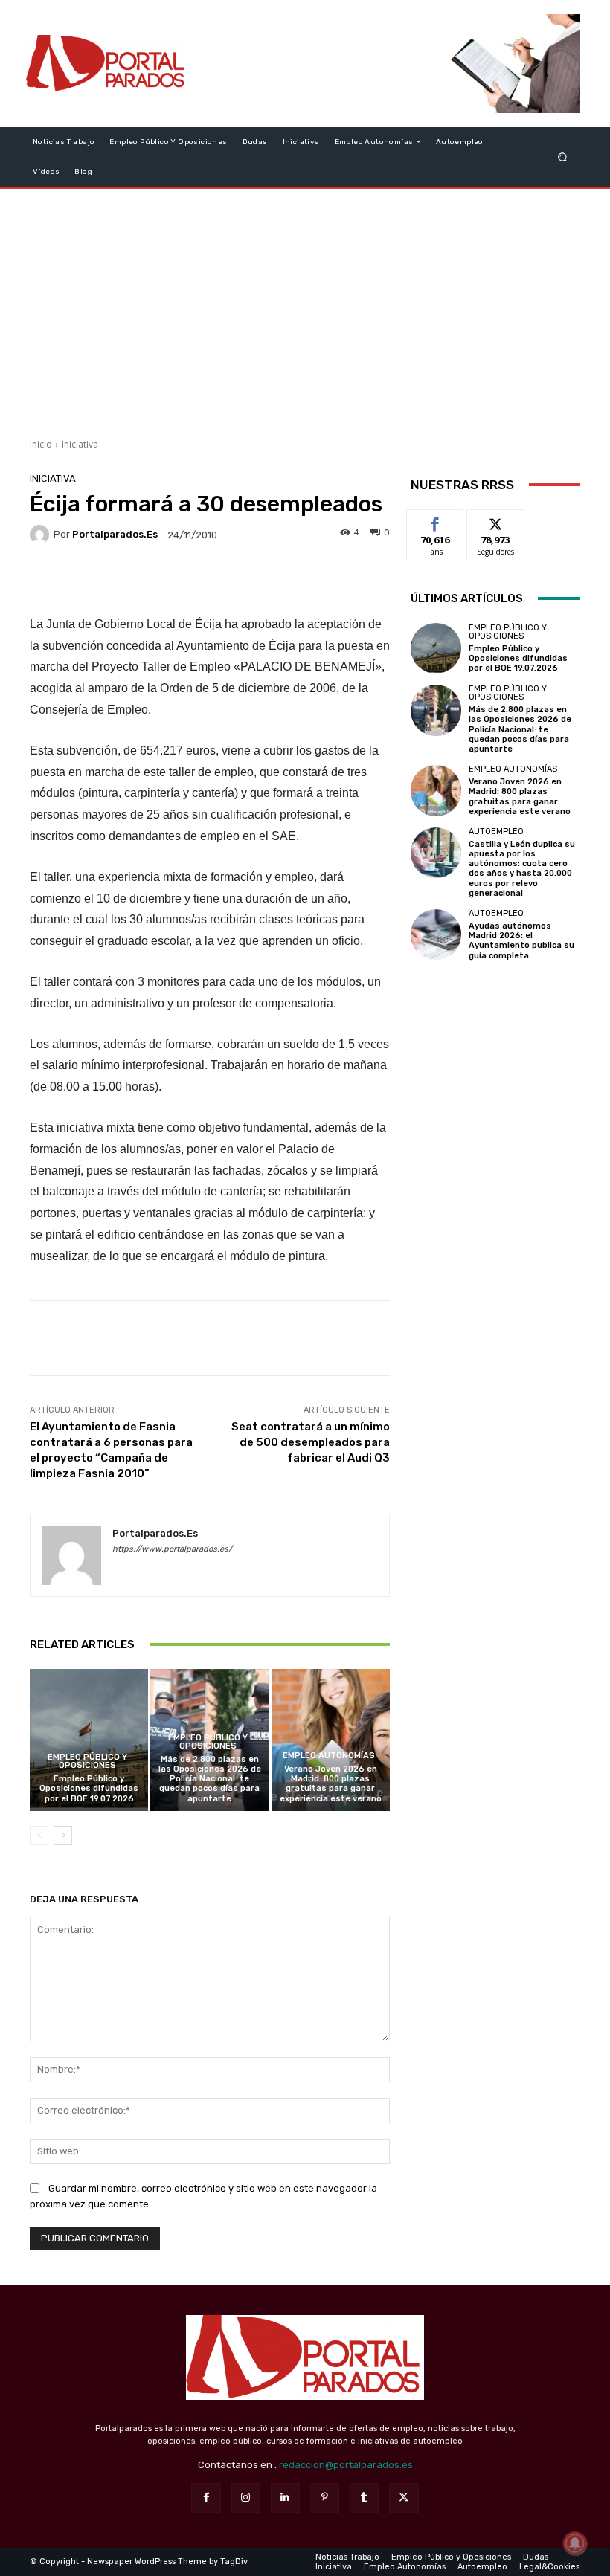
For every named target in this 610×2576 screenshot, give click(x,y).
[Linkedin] (285, 2498)
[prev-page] (39, 1836)
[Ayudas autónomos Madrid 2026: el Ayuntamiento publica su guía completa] (436, 934)
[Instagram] (246, 2498)
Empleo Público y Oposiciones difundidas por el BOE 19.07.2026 (89, 1788)
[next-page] (63, 1836)
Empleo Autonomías (329, 1756)
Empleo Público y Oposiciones (87, 1761)
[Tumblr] (364, 2498)
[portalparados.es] (42, 535)
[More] (310, 578)
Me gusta (436, 521)
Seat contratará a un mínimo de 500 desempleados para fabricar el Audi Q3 (311, 1442)
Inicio (41, 444)
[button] (563, 156)
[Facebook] (206, 2498)
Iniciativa (80, 444)
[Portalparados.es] (107, 64)
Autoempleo (496, 832)
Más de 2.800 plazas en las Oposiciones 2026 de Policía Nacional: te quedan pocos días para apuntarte (210, 1779)
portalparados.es (115, 534)
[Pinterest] (325, 2498)
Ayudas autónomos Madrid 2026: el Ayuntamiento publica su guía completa (521, 941)
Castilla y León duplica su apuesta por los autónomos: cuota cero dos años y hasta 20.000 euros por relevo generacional (522, 869)
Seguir (496, 521)
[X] (404, 2498)
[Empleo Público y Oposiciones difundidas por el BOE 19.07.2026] (89, 1740)
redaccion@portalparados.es (346, 2465)
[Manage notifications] (575, 2543)
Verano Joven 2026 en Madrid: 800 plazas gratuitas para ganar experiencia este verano (331, 1784)
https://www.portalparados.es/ (172, 1549)
